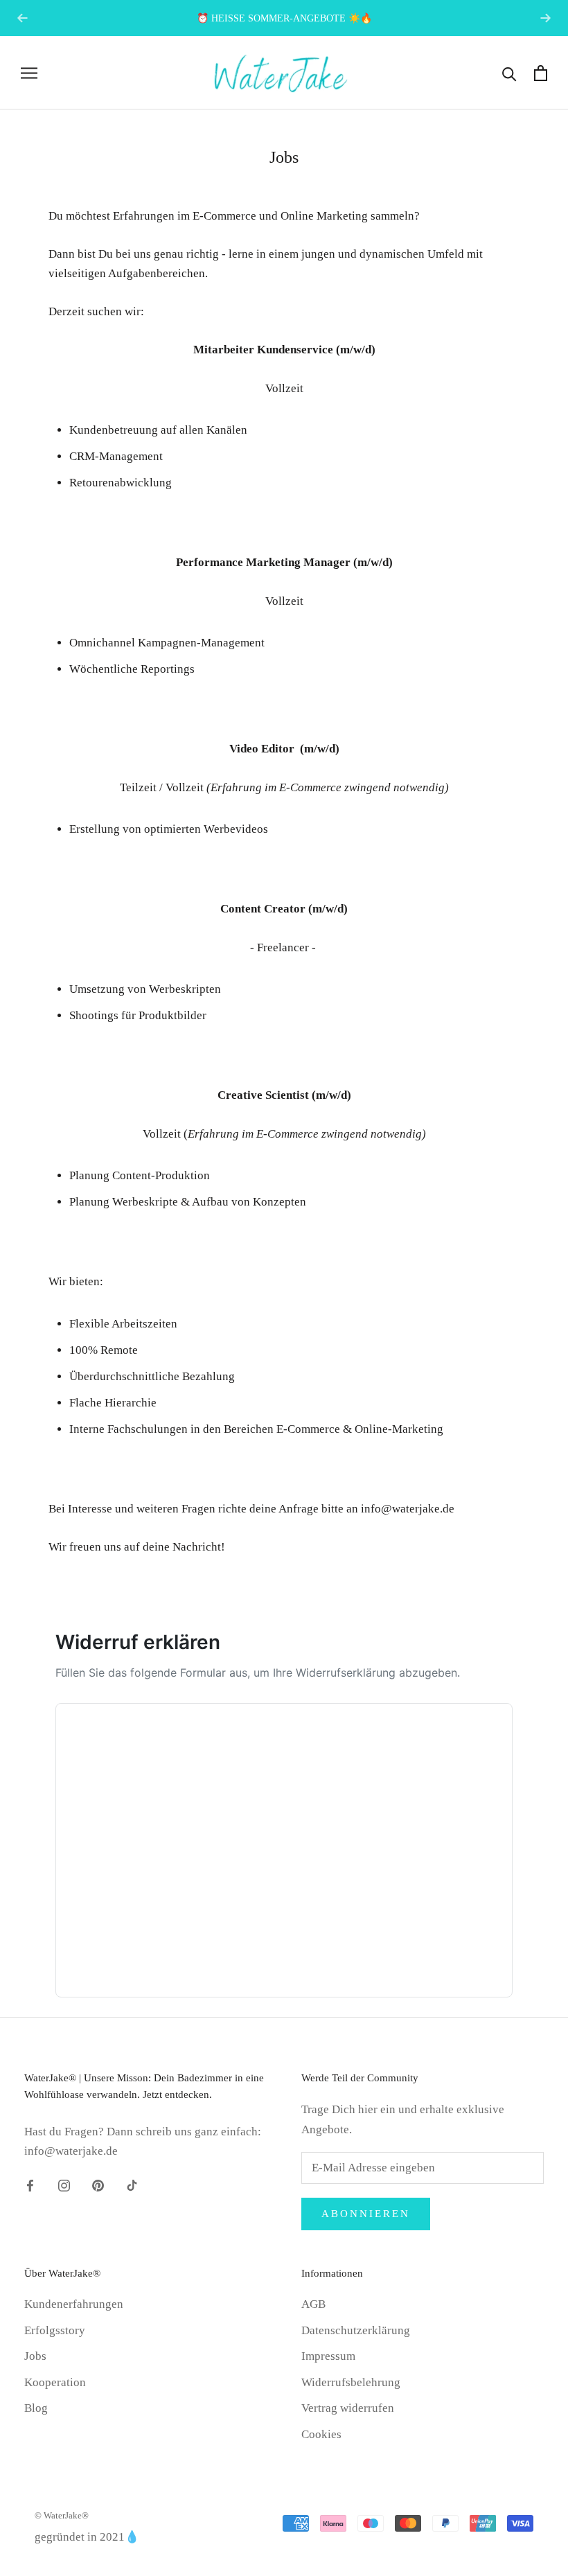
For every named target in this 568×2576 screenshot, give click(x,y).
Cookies (321, 2434)
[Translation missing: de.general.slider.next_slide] (545, 18)
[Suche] (509, 73)
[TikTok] (132, 2185)
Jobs (35, 2356)
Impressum (328, 2356)
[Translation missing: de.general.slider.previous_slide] (23, 18)
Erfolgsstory (55, 2330)
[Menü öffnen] (29, 73)
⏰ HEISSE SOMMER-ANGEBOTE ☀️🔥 (284, 18)
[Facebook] (30, 2185)
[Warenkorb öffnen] (541, 73)
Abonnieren (366, 2214)
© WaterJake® (62, 2515)
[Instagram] (64, 2185)
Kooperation (55, 2382)
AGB (313, 2304)
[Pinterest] (98, 2185)
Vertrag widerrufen (348, 2408)
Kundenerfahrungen (74, 2304)
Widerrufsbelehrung (351, 2382)
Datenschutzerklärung (356, 2330)
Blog (36, 2408)
